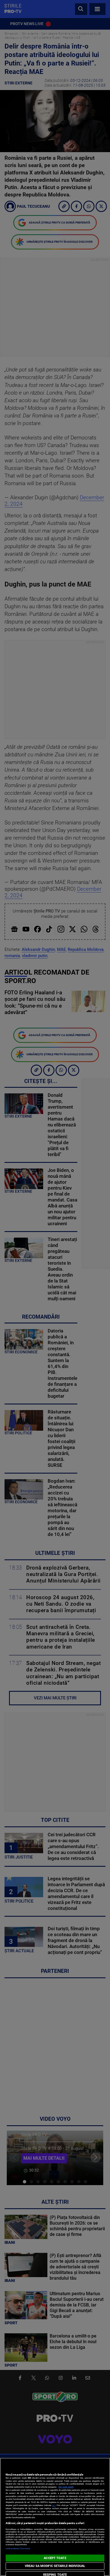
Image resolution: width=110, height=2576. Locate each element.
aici (54, 2505)
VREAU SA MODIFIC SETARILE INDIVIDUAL (55, 2566)
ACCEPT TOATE (55, 2558)
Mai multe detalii (66, 2487)
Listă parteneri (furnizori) (18, 2548)
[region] (55, 2517)
